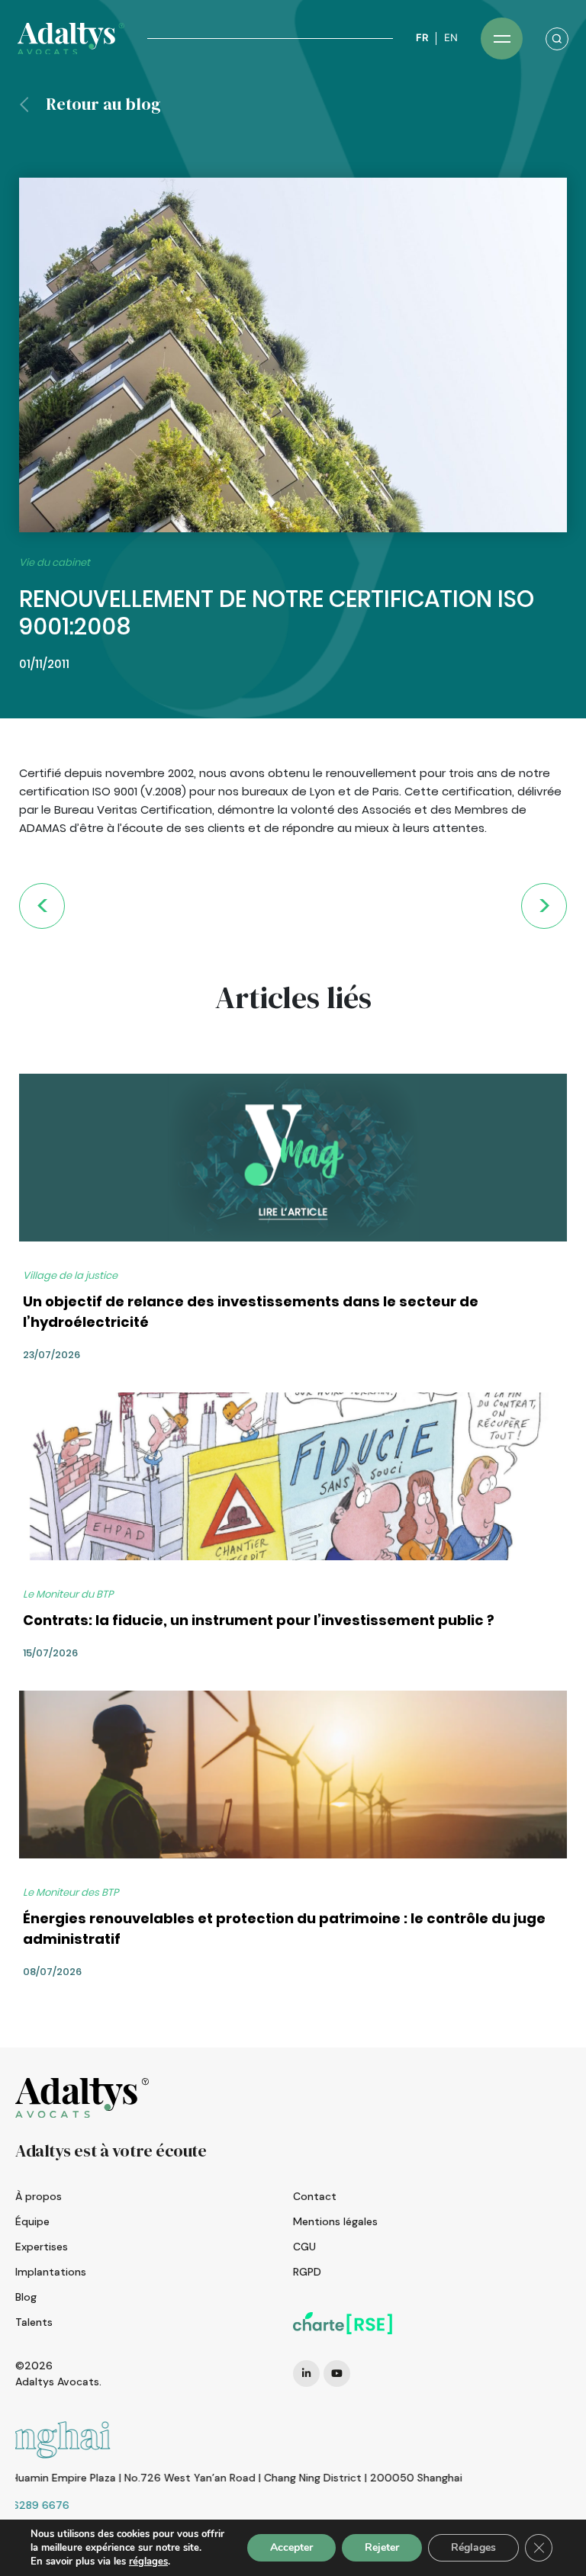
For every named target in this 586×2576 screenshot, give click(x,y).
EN (451, 38)
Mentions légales (335, 2221)
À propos (39, 2196)
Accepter (291, 2547)
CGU (304, 2247)
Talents (34, 2322)
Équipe (32, 2221)
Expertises (42, 2247)
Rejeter (382, 2547)
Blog (26, 2297)
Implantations (51, 2272)
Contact (315, 2196)
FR (422, 38)
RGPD (307, 2272)
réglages (148, 2562)
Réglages (473, 2547)
